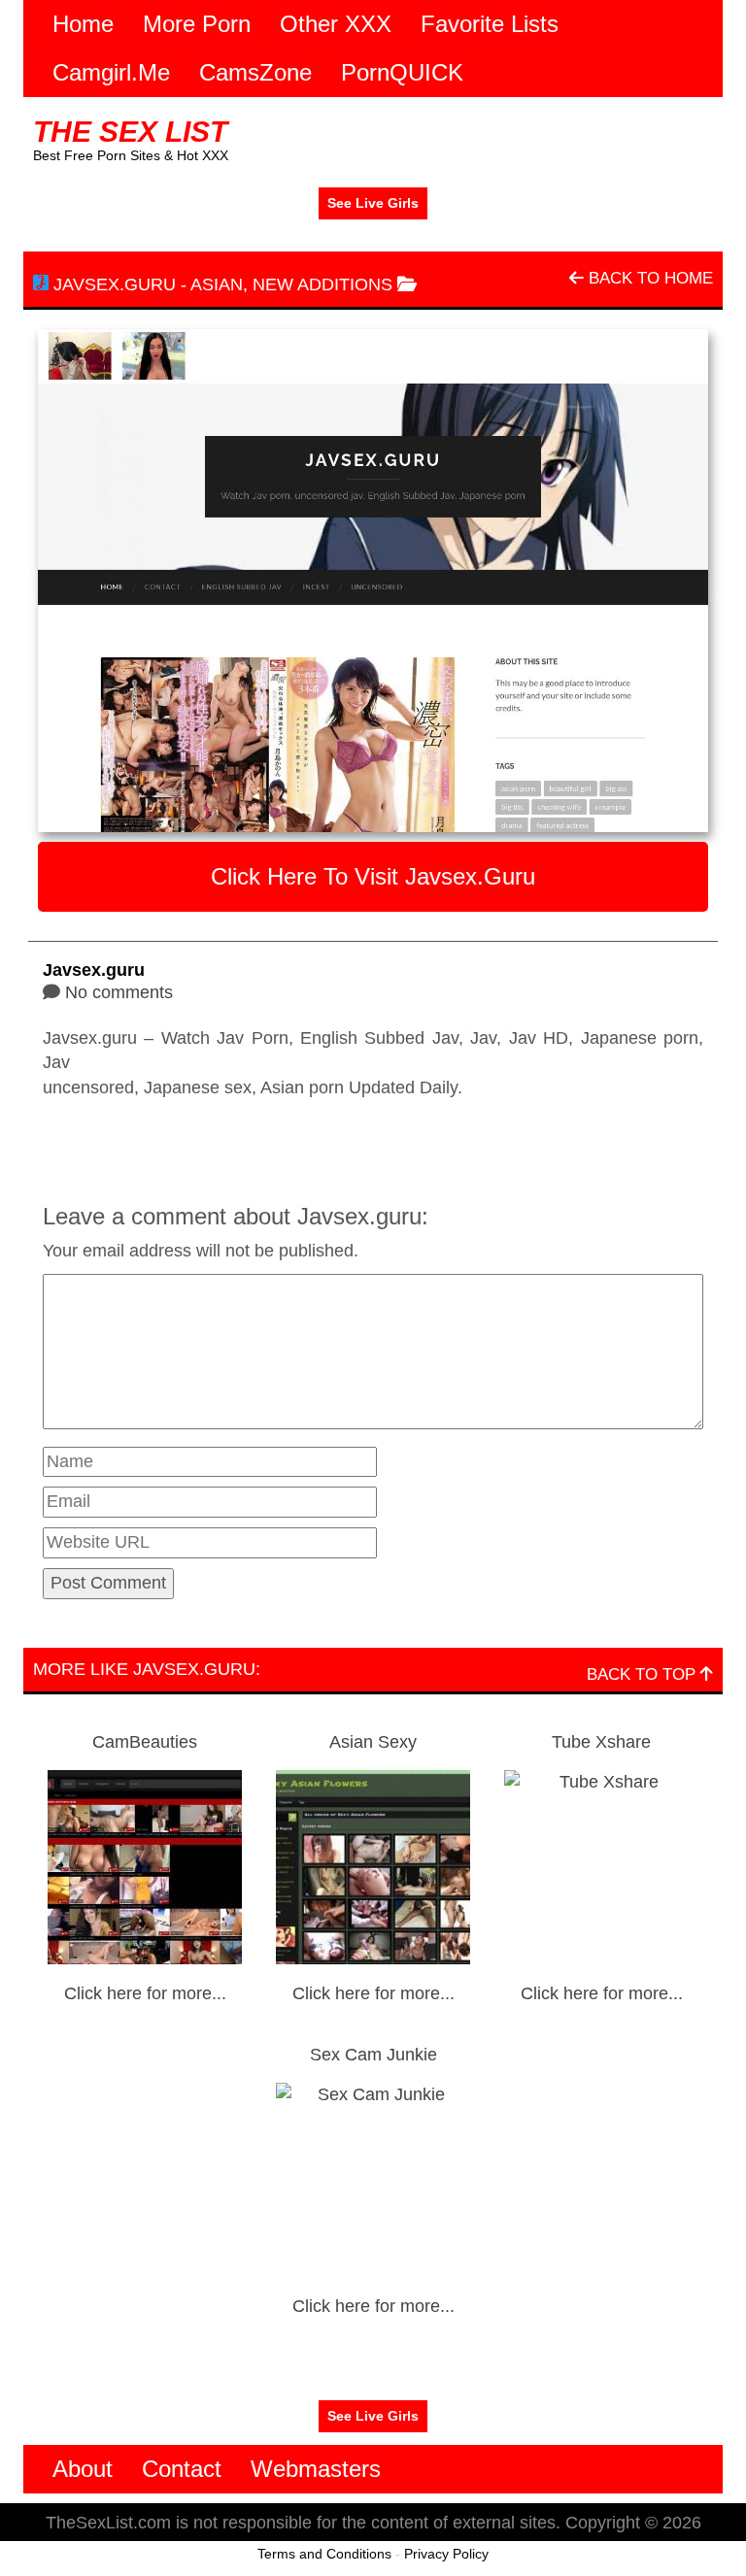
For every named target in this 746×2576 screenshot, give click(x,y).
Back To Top (644, 1674)
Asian (217, 284)
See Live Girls (373, 203)
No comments (119, 992)
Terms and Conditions (324, 2554)
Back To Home (648, 278)
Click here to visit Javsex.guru (373, 876)
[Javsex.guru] (373, 581)
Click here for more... (145, 1993)
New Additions (322, 284)
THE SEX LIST (130, 132)
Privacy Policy (446, 2554)
